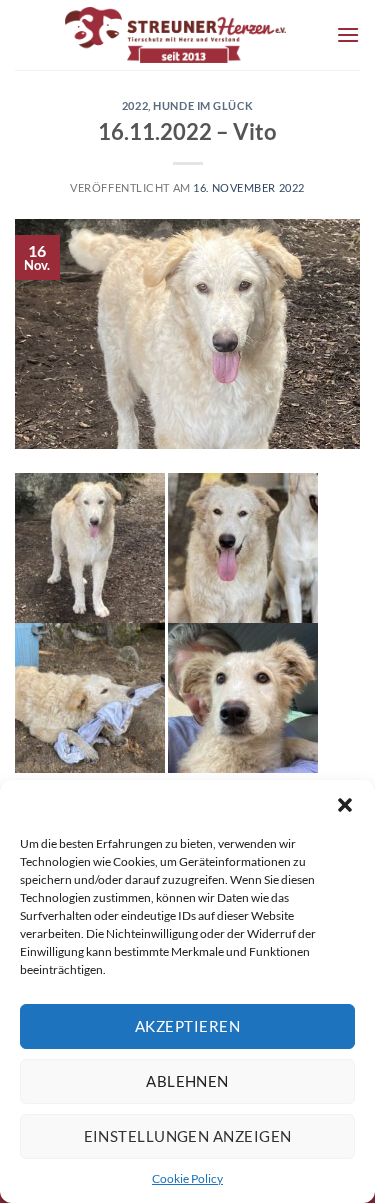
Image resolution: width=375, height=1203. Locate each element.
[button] (345, 805)
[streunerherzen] (175, 35)
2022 (135, 105)
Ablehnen (187, 1081)
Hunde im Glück (203, 105)
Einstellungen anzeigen (188, 1136)
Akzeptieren (187, 1026)
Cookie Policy (187, 1178)
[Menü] (348, 34)
